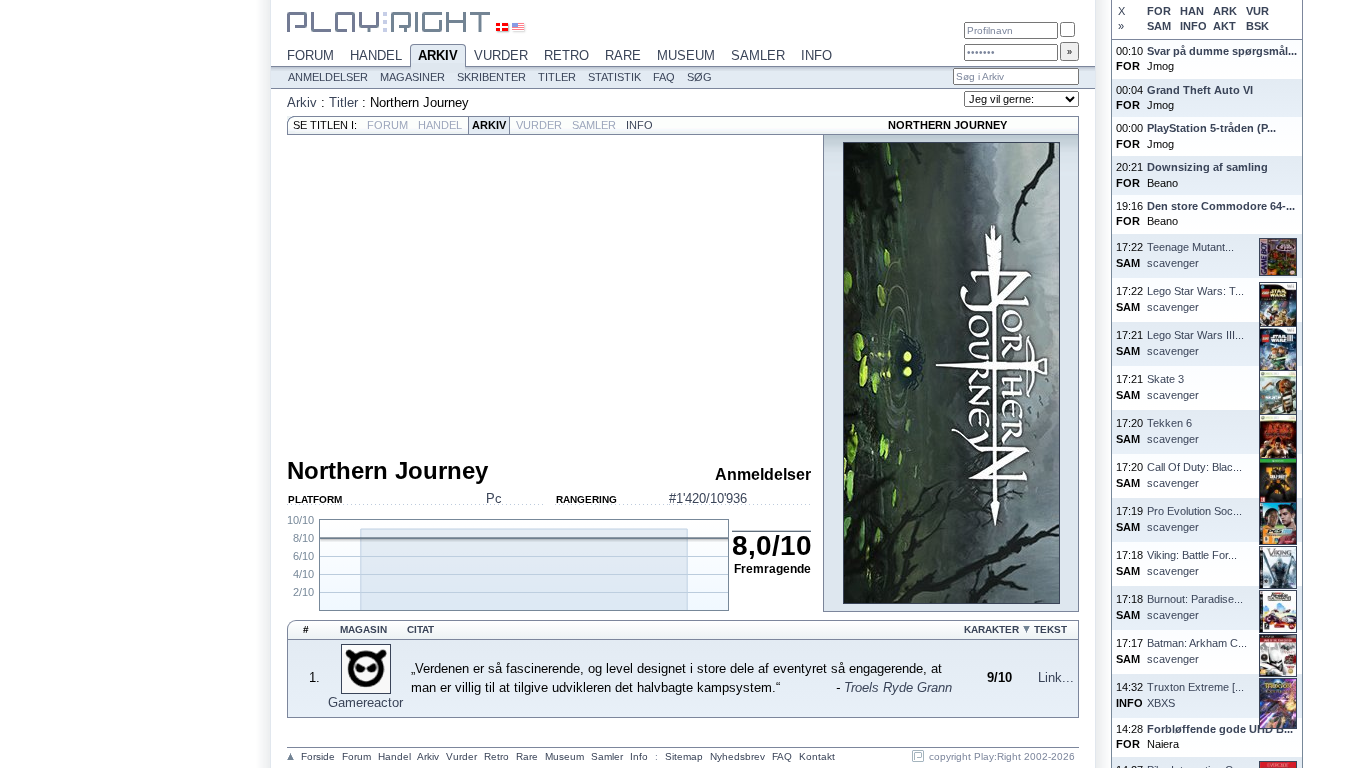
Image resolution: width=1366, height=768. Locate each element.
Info (816, 55)
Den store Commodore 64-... (1221, 206)
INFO (1193, 26)
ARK (1225, 11)
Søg (699, 77)
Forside (318, 756)
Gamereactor (365, 702)
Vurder (501, 55)
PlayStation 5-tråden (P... (1211, 128)
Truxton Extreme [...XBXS (1195, 694)
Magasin (363, 629)
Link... (1056, 677)
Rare (623, 55)
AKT (1224, 26)
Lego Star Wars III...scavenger (1195, 342)
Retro (566, 55)
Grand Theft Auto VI (1200, 90)
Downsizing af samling (1207, 167)
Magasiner (412, 77)
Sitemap (684, 756)
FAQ (664, 77)
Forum (310, 55)
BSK (1257, 26)
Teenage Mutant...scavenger (1190, 254)
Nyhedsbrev (737, 756)
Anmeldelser (328, 77)
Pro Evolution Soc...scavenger (1194, 518)
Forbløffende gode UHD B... (1220, 729)
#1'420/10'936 (708, 498)
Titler (557, 77)
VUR (1257, 11)
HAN (1192, 11)
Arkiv (438, 55)
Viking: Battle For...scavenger (1192, 562)
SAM (1159, 26)
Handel (376, 55)
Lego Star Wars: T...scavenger (1195, 298)
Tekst (1050, 629)
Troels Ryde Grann (898, 687)
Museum (686, 55)
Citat (420, 629)
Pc (494, 498)
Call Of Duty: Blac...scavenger (1194, 474)
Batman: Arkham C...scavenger (1197, 650)
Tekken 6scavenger (1173, 430)
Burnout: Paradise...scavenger (1195, 606)
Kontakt (817, 756)
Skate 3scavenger (1173, 386)
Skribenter (491, 77)
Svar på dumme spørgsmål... (1222, 51)
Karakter (991, 629)
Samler (758, 55)
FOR (1159, 11)
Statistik (614, 77)
